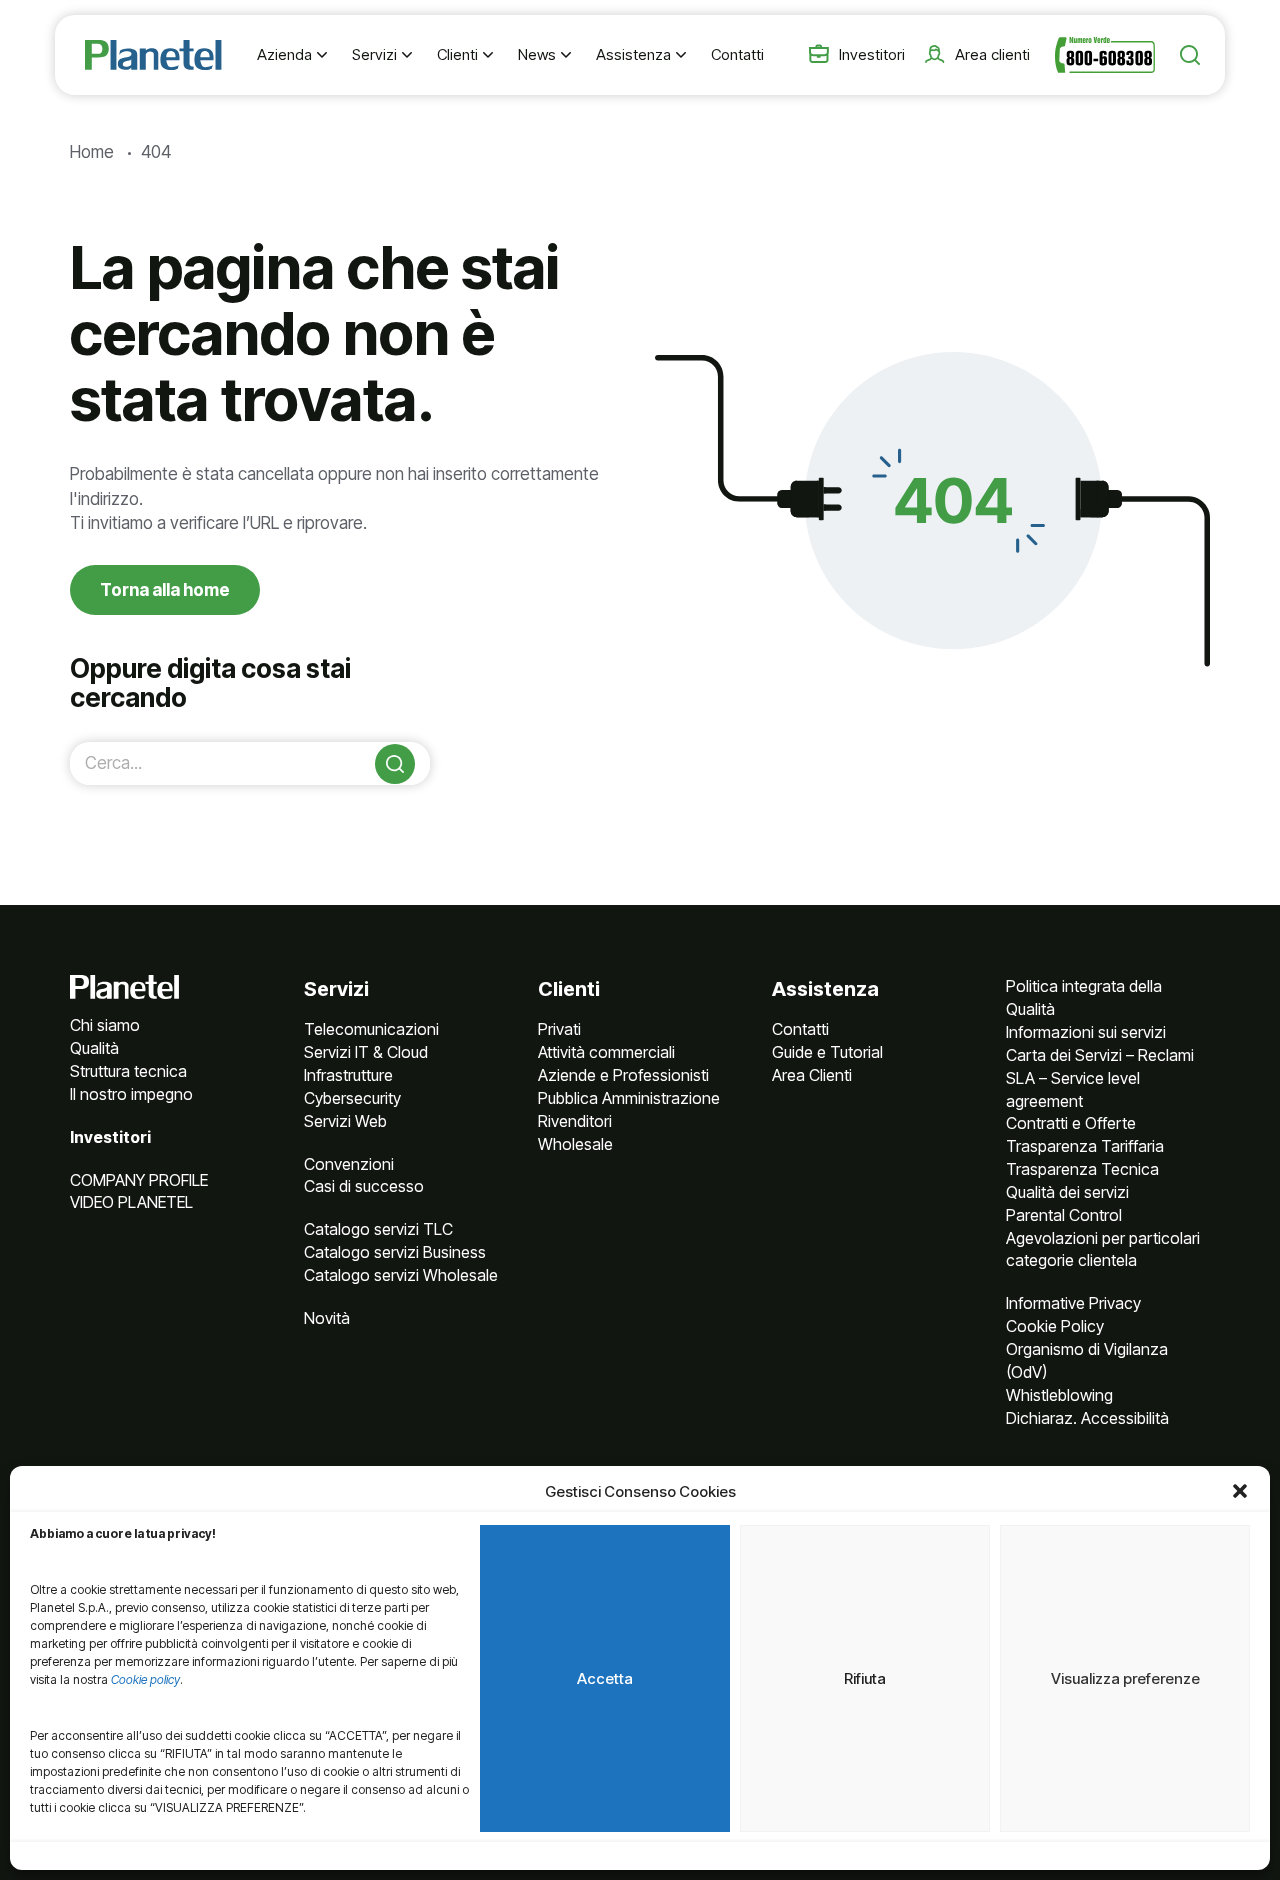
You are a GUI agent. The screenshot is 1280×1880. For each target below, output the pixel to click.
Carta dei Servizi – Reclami (1100, 1055)
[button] (1240, 1491)
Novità (327, 1318)
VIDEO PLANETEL (131, 1202)
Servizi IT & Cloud (366, 1052)
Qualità (94, 1048)
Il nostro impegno (131, 1094)
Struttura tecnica (128, 1071)
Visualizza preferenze (1125, 1678)
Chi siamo (105, 1025)
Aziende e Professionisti (623, 1075)
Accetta (605, 1678)
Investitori (110, 1137)
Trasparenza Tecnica (1082, 1169)
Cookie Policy (1055, 1326)
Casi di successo (364, 1186)
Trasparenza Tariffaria (1085, 1146)
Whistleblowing (1059, 1395)
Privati (559, 1029)
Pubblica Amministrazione (629, 1098)
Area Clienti (812, 1075)
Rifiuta (865, 1678)
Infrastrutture (348, 1075)
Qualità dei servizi (1067, 1192)
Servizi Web (345, 1121)
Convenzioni (349, 1164)
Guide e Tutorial (827, 1052)
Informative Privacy (1073, 1303)
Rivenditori (575, 1121)
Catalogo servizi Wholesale (401, 1275)
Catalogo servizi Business (395, 1252)
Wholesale (575, 1144)
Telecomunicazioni (371, 1029)
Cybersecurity (352, 1098)
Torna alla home (165, 590)
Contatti (800, 1029)
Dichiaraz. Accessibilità (1087, 1418)
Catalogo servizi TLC (378, 1229)
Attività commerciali (606, 1052)
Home (92, 152)
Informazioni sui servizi (1086, 1032)
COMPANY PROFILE (139, 1180)
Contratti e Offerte (1071, 1123)
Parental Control (1064, 1215)
